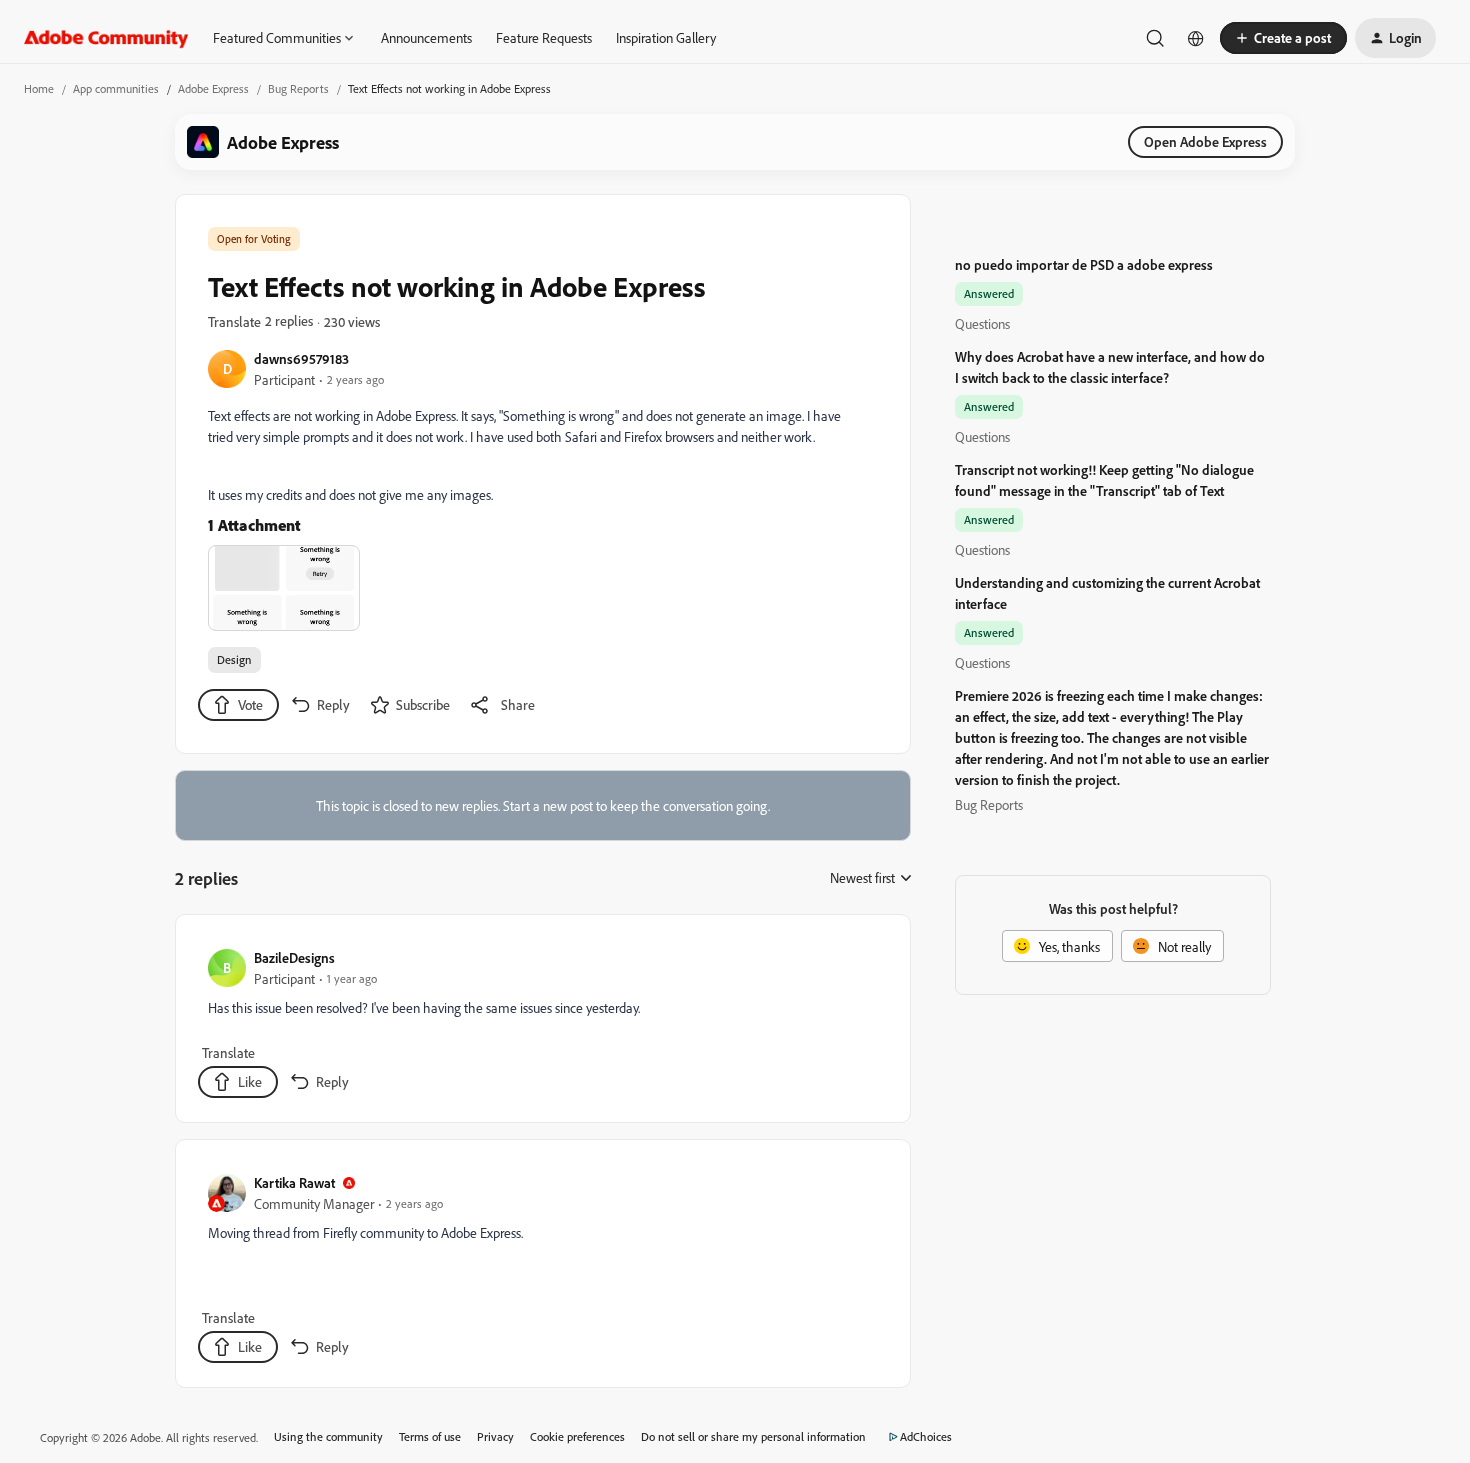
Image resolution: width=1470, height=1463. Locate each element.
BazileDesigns (294, 957)
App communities (116, 88)
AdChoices (926, 1436)
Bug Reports (298, 88)
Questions (982, 323)
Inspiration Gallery (666, 37)
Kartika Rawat (294, 1182)
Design (234, 659)
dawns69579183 (301, 358)
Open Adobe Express (1205, 141)
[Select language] (1196, 38)
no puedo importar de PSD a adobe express (1084, 264)
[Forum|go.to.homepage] (106, 38)
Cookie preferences (577, 1436)
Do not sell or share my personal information (753, 1436)
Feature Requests (544, 37)
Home (39, 88)
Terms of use (430, 1436)
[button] (1283, 38)
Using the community (328, 1436)
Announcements (426, 37)
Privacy (495, 1436)
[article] (542, 1022)
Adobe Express (213, 88)
